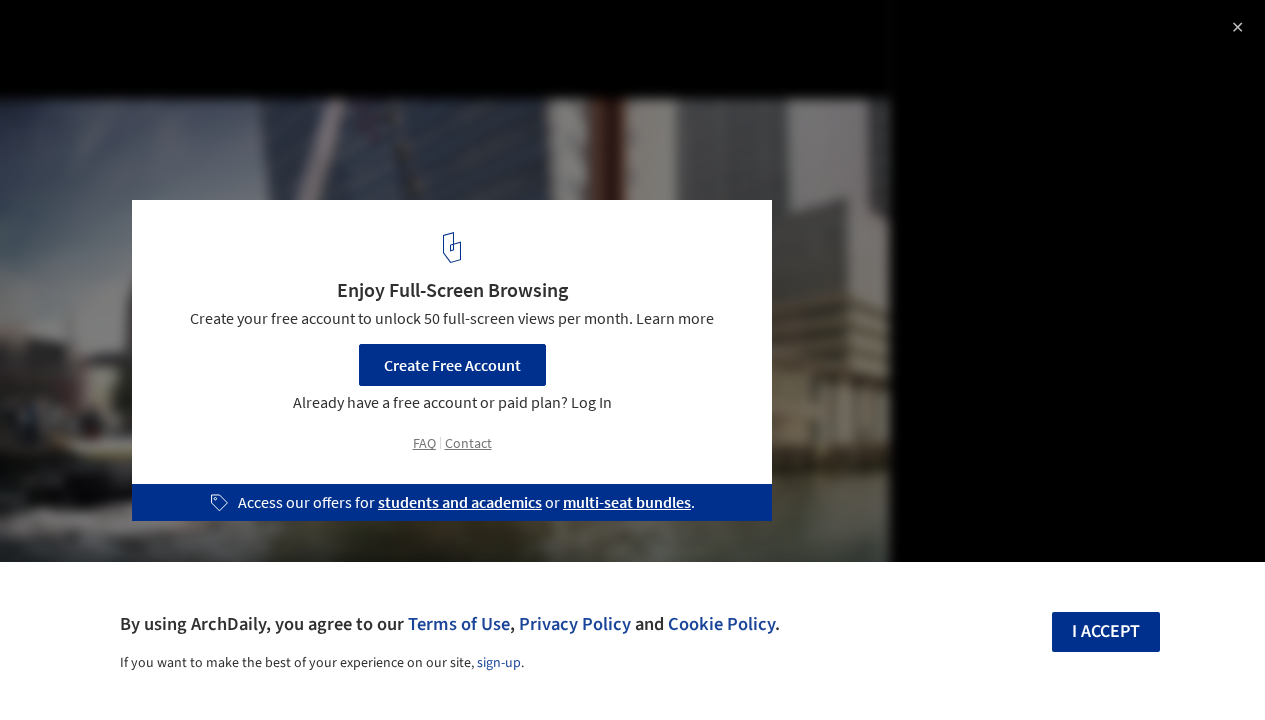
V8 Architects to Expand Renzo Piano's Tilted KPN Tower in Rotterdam (304, 53)
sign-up (499, 663)
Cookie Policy (721, 624)
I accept (1106, 631)
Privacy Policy (575, 624)
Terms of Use (459, 624)
